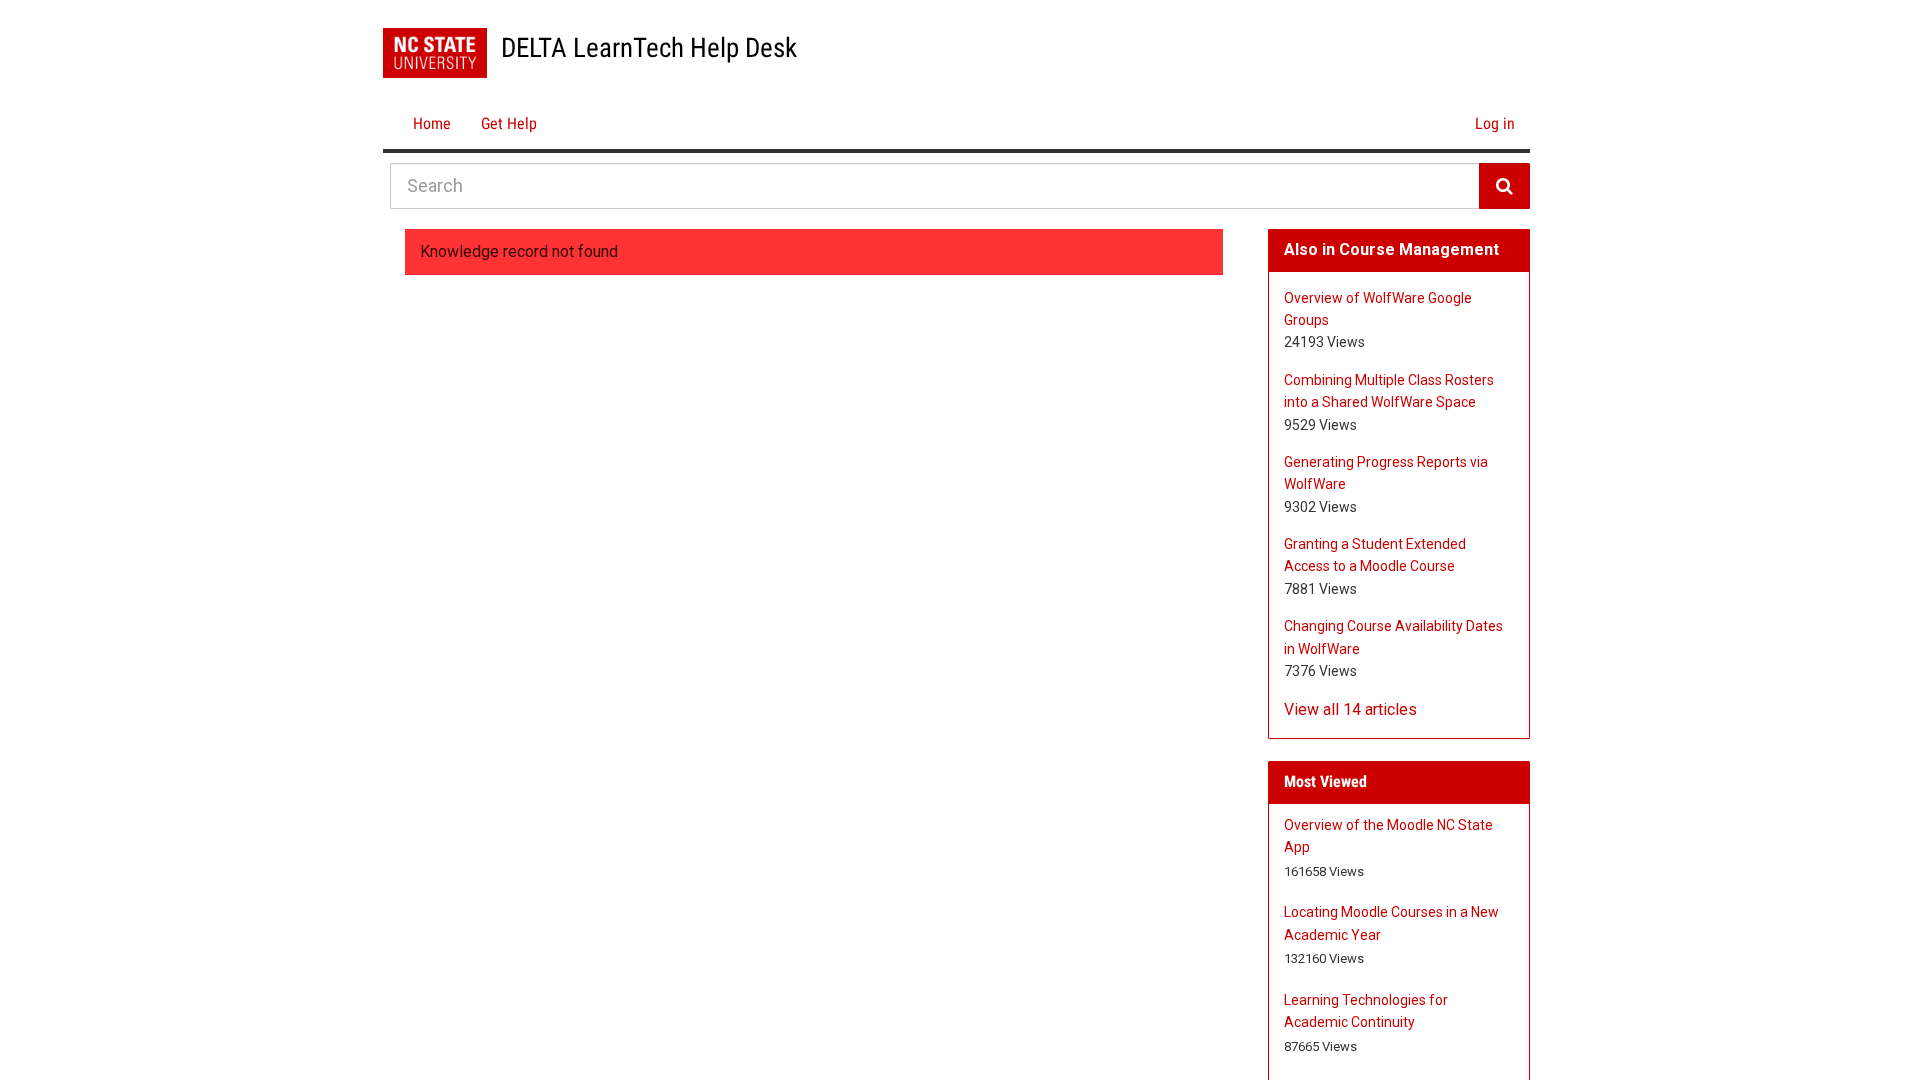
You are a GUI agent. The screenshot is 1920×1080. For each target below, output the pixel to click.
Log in (1495, 123)
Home (432, 123)
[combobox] (935, 186)
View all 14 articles (1350, 709)
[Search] (1504, 186)
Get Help (509, 123)
